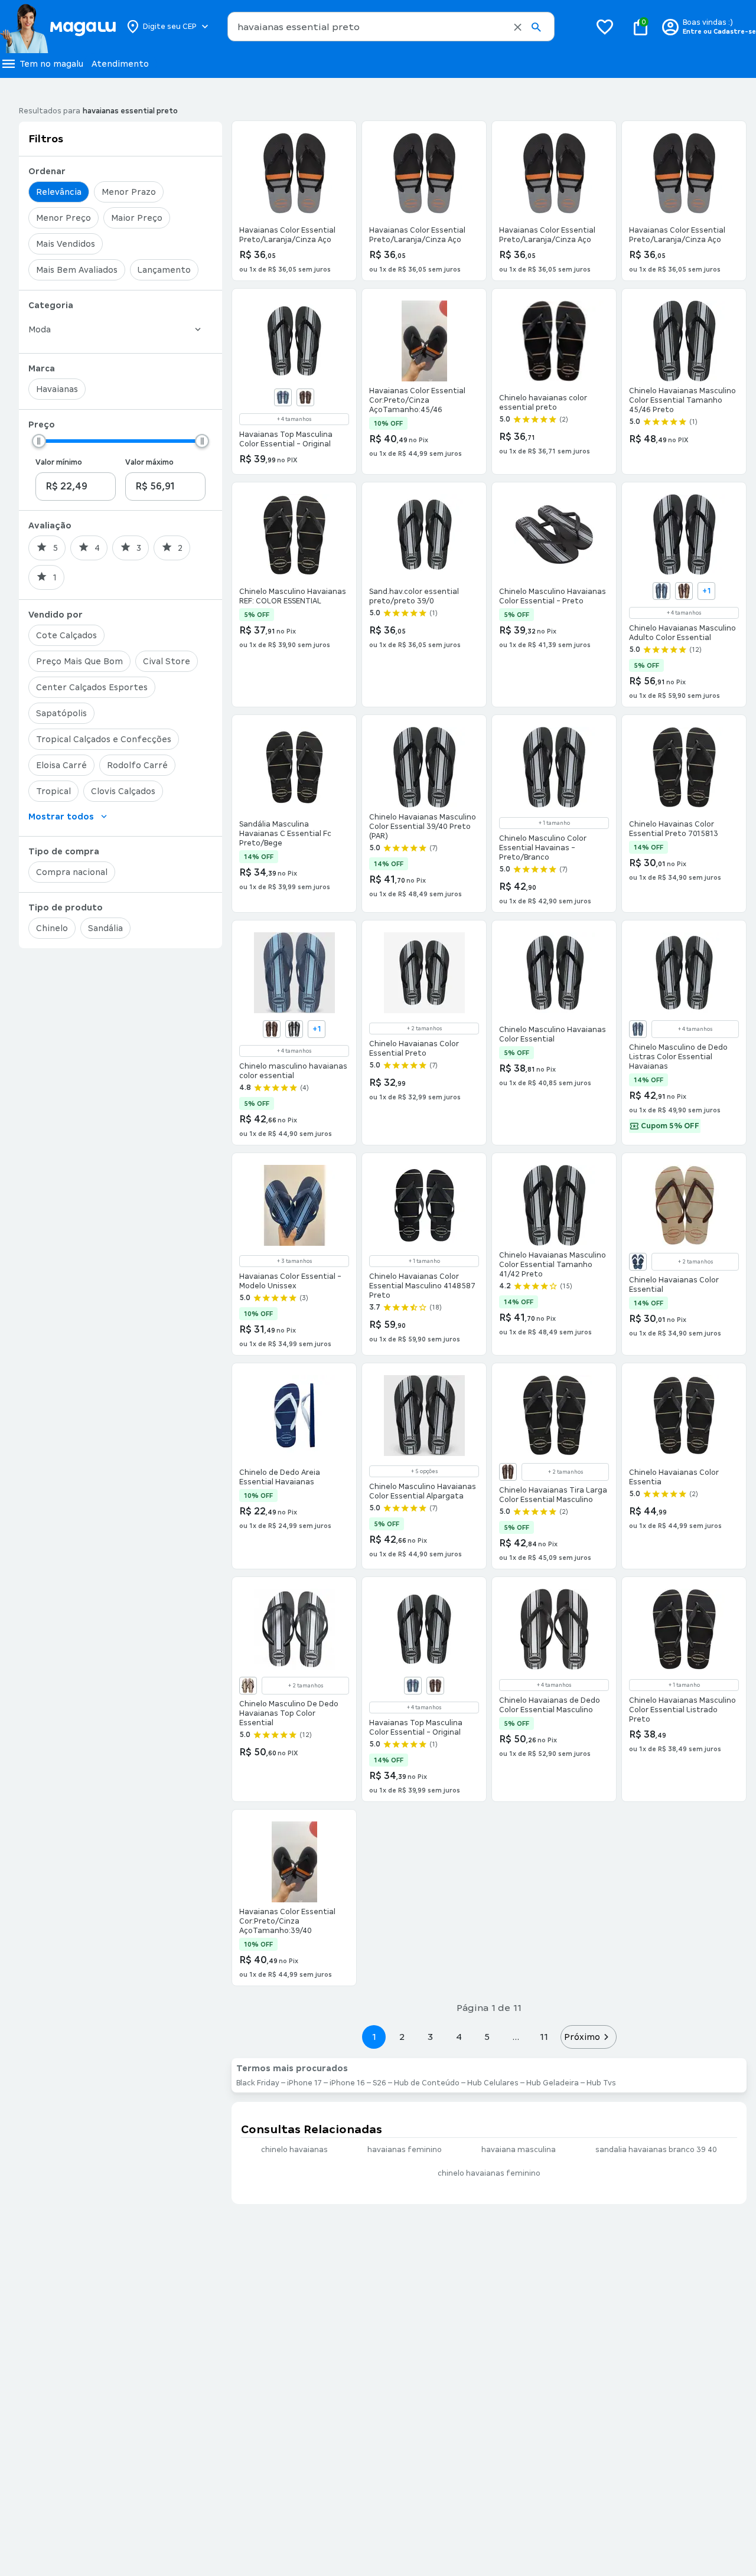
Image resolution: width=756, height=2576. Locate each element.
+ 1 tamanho (554, 823)
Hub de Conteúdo (427, 2083)
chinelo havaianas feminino (489, 2173)
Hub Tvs (601, 2083)
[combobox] (391, 27)
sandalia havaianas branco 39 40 (656, 2150)
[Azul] (283, 397)
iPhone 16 (347, 2083)
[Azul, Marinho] (638, 1262)
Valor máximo (149, 462)
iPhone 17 (304, 2083)
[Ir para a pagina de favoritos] (605, 27)
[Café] (305, 397)
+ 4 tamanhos (294, 419)
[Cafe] (272, 1029)
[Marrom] (248, 1686)
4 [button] (459, 2037)
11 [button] (544, 2037)
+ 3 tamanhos (294, 1261)
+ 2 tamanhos (424, 1029)
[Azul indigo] (638, 1029)
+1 (707, 591)
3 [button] (430, 2037)
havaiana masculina (519, 2150)
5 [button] (487, 2037)
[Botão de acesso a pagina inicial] (58, 27)
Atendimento (120, 64)
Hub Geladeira (553, 2083)
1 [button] (374, 2037)
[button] (518, 27)
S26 (379, 2083)
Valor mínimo (59, 462)
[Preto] (294, 1029)
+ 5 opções (424, 1471)
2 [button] (402, 2037)
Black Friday (258, 2083)
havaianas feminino (405, 2150)
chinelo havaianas (294, 2150)
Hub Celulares (493, 2083)
